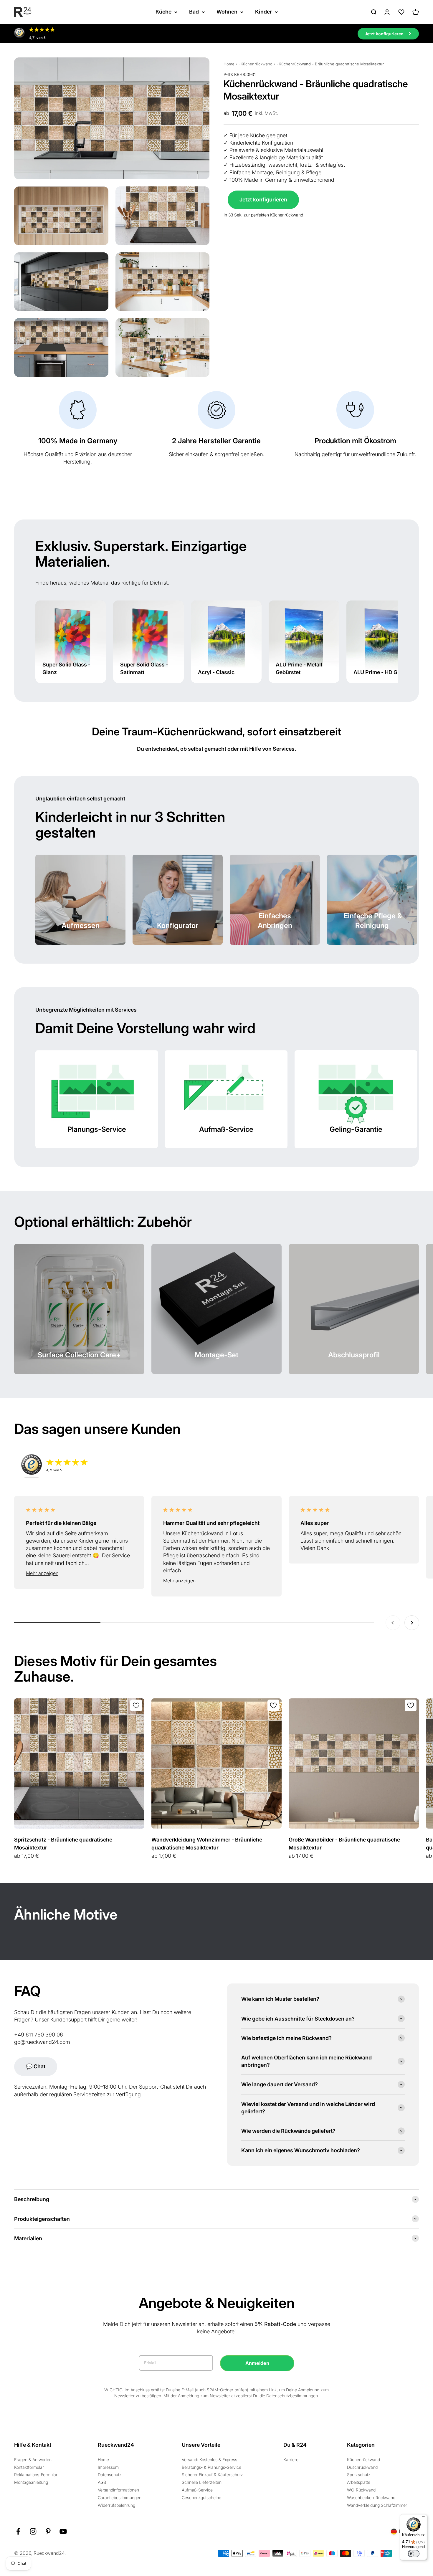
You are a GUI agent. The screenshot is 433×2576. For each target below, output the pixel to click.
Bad (194, 12)
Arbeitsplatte (359, 2482)
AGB (102, 2482)
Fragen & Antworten (33, 2460)
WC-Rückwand (361, 2490)
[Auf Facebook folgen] (18, 2531)
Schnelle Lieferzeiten (202, 2482)
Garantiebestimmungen (120, 2498)
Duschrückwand (362, 2467)
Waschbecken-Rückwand (371, 2498)
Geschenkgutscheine (201, 2498)
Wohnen (227, 12)
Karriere (291, 2460)
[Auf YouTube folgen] (63, 2531)
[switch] (414, 2554)
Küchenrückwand (257, 64)
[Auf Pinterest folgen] (48, 2531)
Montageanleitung (31, 2482)
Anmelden (257, 2363)
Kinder (263, 12)
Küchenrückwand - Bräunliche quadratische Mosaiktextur (331, 64)
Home (229, 64)
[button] (79, 1574)
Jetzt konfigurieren (263, 199)
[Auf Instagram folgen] (33, 2531)
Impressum (108, 2467)
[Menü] (424, 2518)
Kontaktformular (29, 2467)
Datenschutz (110, 2475)
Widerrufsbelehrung (116, 2505)
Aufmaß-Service (197, 2490)
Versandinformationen (118, 2490)
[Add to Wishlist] (136, 1705)
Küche (163, 12)
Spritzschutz (359, 2475)
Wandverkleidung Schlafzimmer (377, 2505)
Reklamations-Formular (36, 2475)
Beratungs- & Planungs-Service (211, 2467)
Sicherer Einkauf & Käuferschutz (212, 2475)
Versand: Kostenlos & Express (209, 2460)
